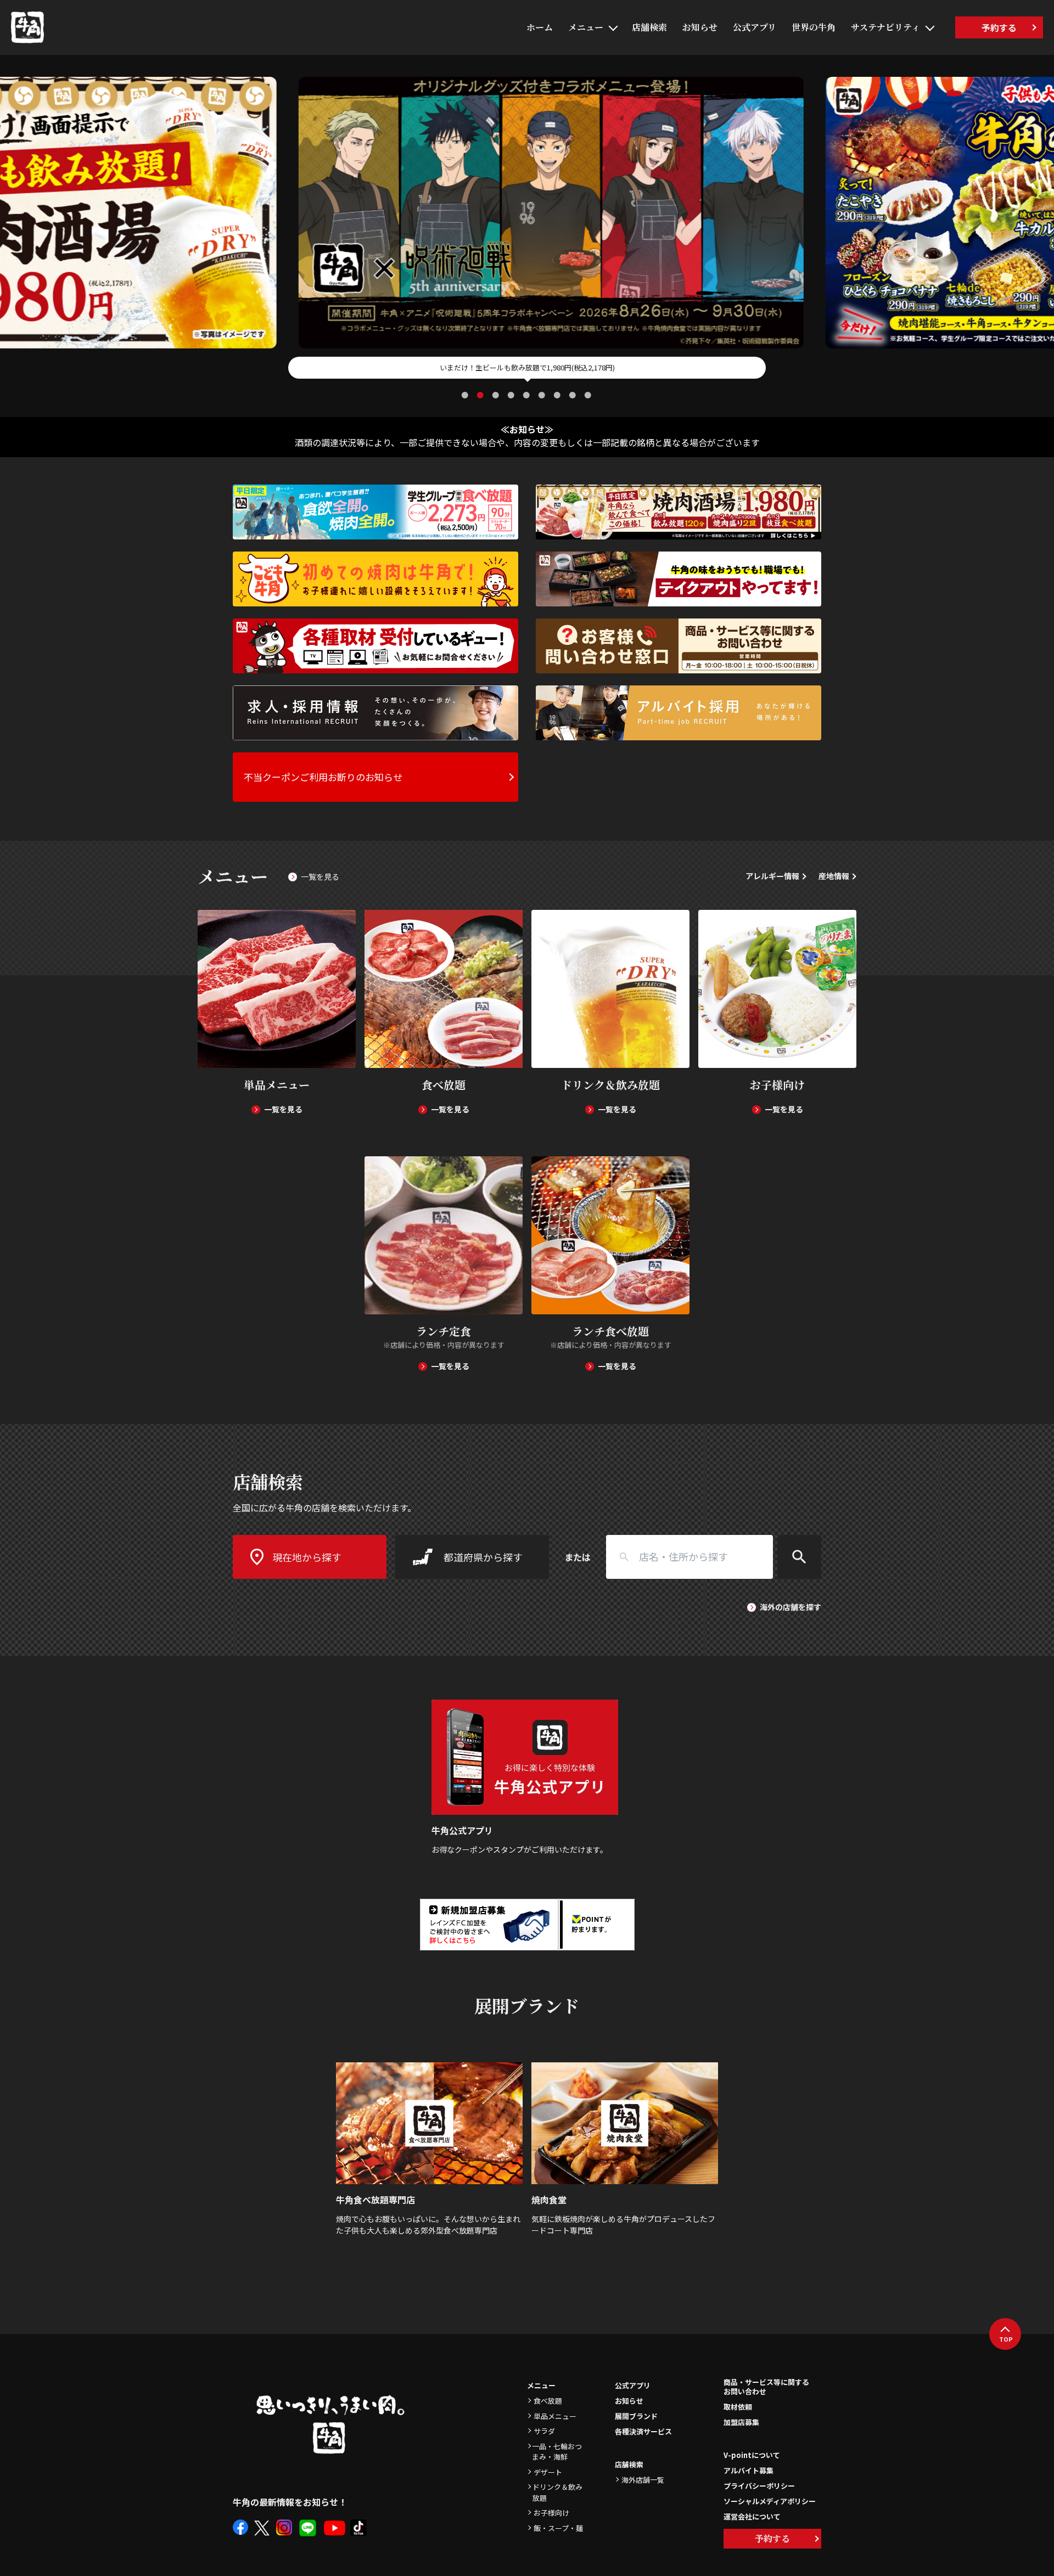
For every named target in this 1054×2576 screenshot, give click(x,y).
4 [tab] (512, 395)
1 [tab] (466, 395)
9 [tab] (589, 395)
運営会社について (752, 2516)
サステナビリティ (885, 27)
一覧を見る (320, 876)
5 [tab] (528, 395)
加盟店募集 (741, 2422)
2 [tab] (481, 395)
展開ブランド (636, 2416)
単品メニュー (555, 2416)
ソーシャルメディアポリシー (770, 2501)
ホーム (540, 27)
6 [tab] (543, 395)
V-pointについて (752, 2455)
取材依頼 (738, 2407)
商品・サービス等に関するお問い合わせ (766, 2387)
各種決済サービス (643, 2431)
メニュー (586, 27)
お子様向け (551, 2513)
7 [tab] (558, 395)
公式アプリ (755, 27)
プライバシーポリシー (759, 2486)
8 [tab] (574, 395)
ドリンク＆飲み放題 (557, 2492)
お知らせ (700, 27)
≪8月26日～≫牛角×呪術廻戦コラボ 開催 (527, 367)
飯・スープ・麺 (558, 2528)
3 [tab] (497, 395)
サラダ (544, 2431)
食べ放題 (548, 2401)
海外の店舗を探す (790, 1607)
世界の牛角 (814, 27)
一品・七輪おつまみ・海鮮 (557, 2452)
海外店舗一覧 (643, 2480)
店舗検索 (649, 27)
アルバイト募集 (749, 2470)
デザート (548, 2472)
